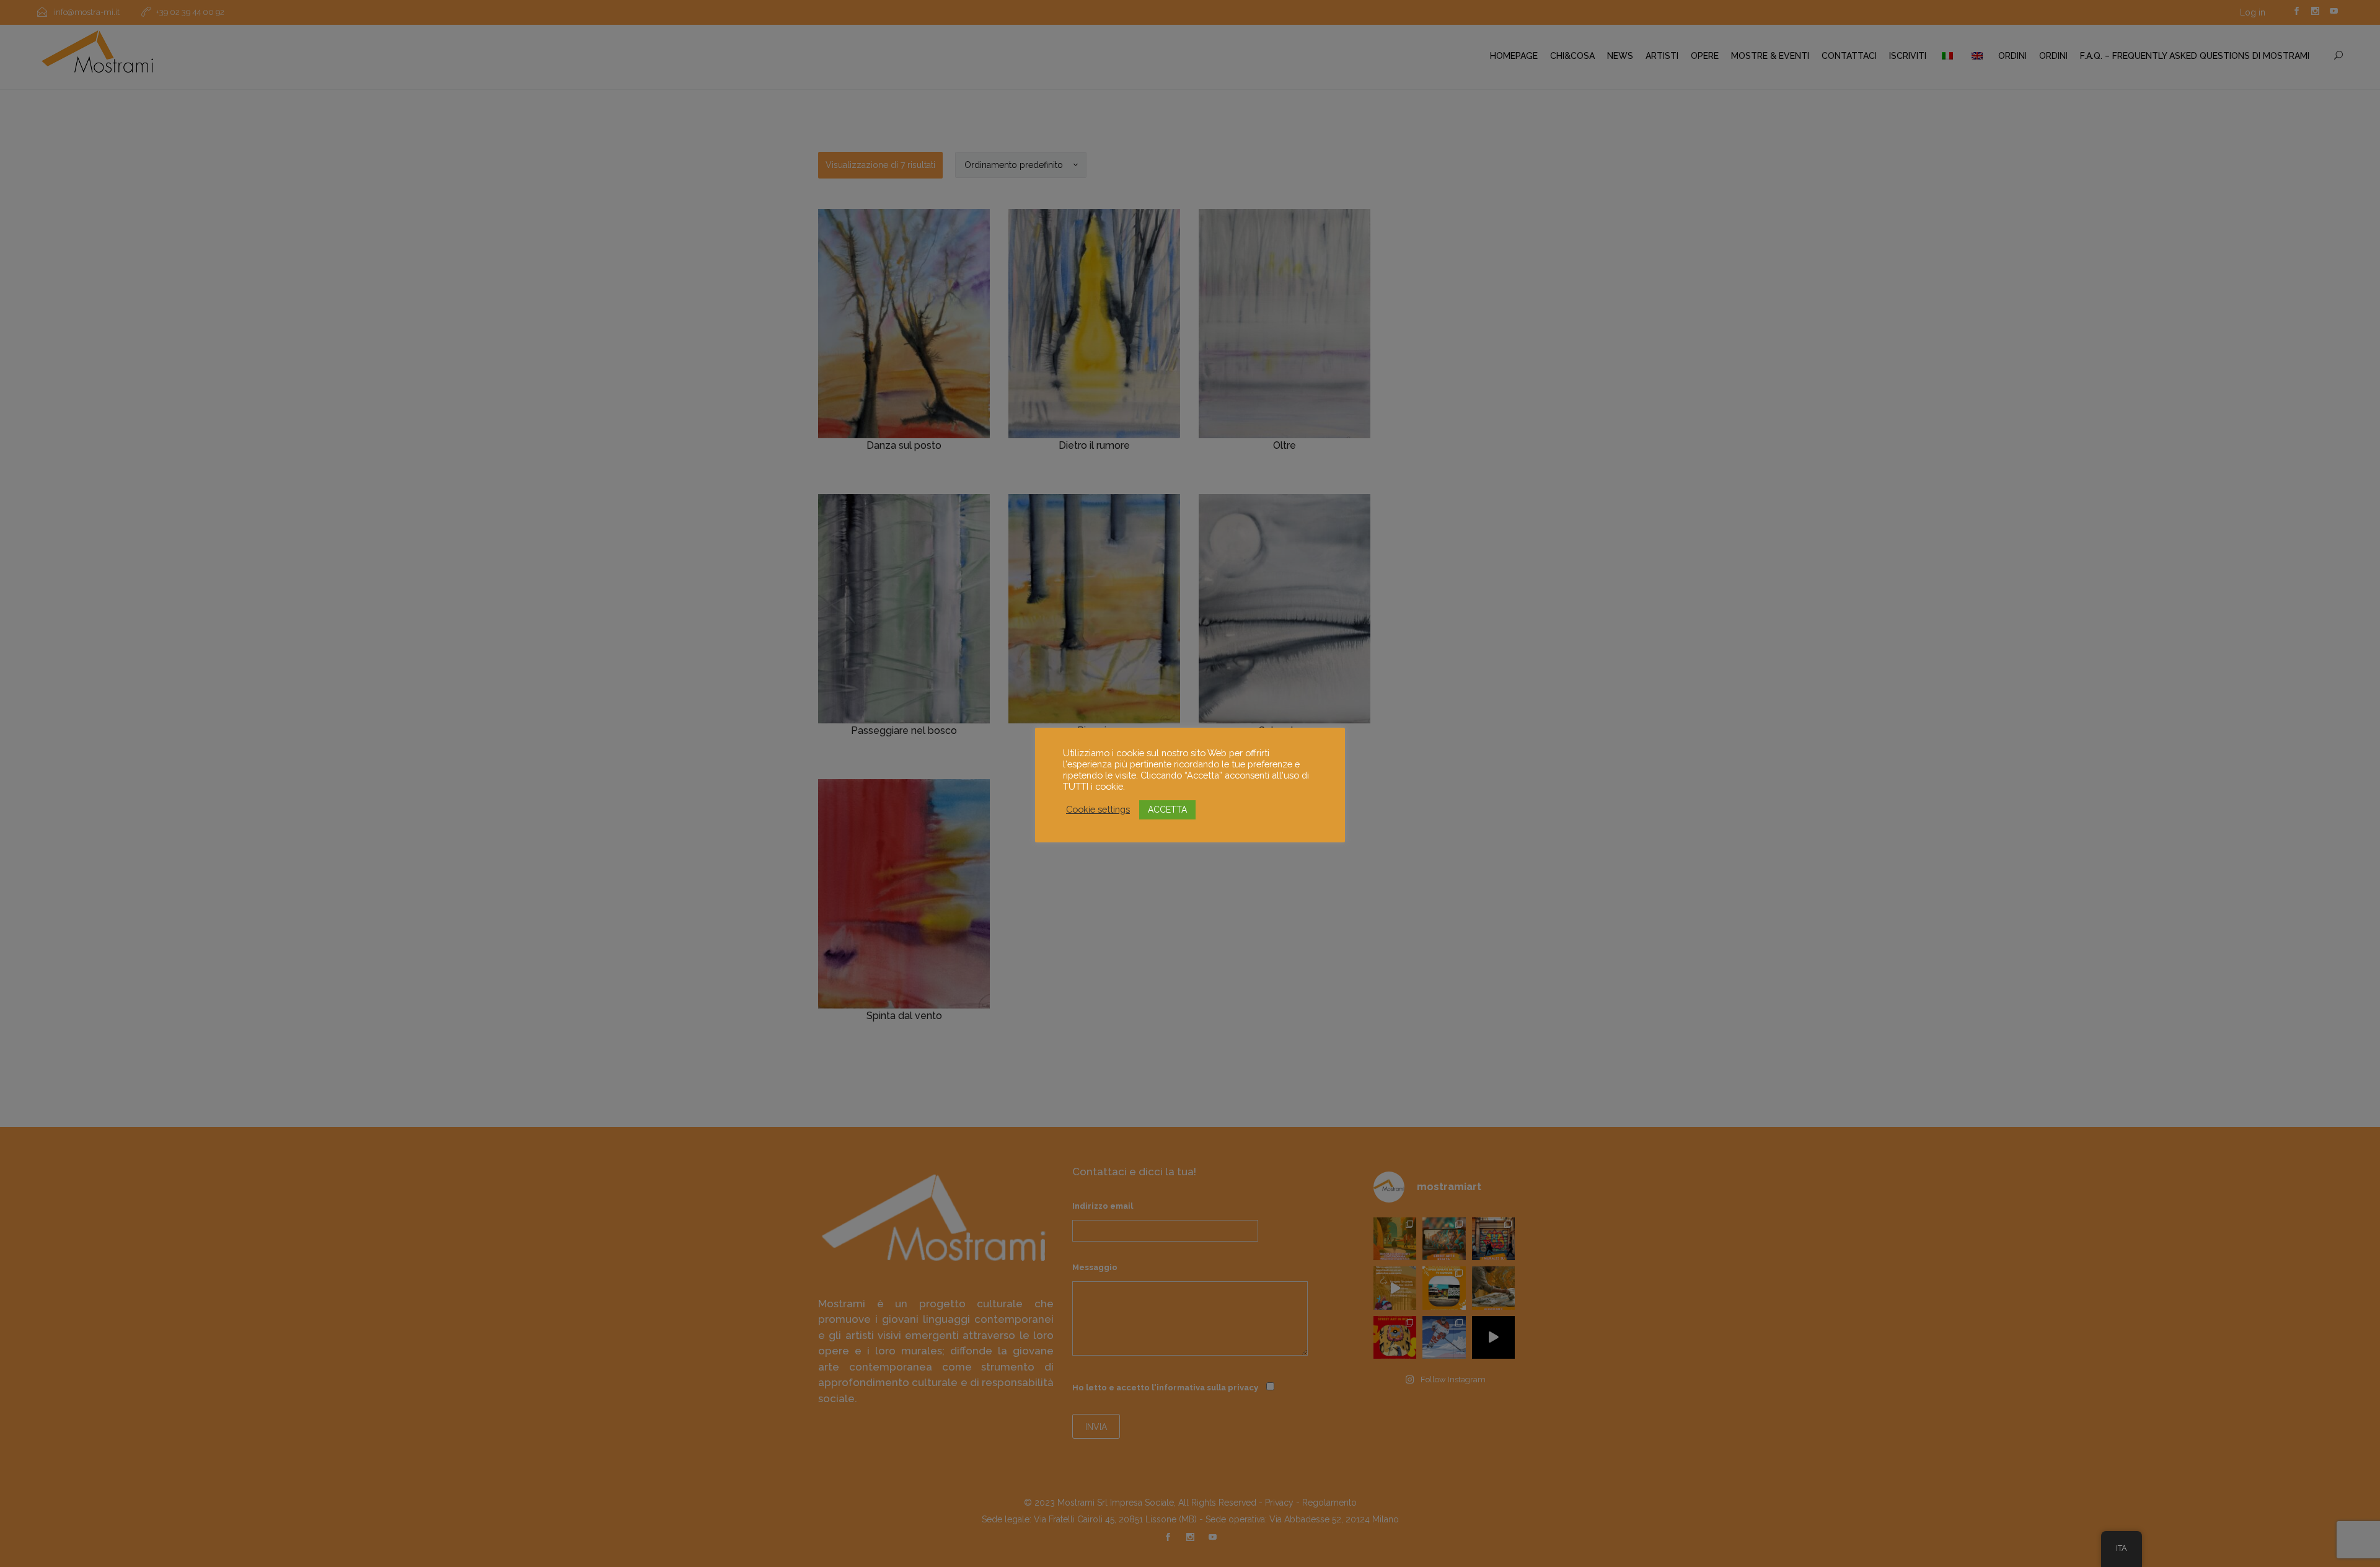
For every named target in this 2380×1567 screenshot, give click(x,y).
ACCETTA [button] (1167, 810)
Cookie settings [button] (1098, 809)
